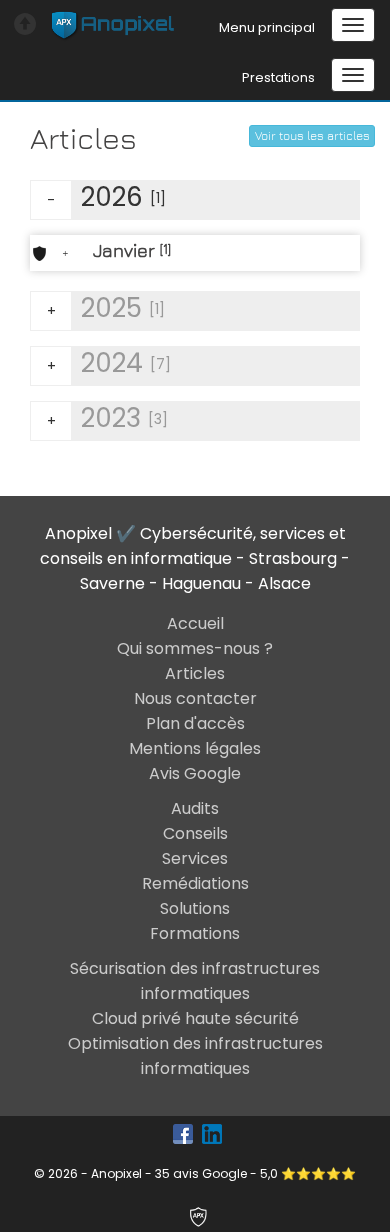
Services (195, 858)
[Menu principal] (353, 25)
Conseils (195, 833)
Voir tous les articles (312, 135)
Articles (195, 673)
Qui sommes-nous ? (195, 648)
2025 (106, 308)
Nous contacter (195, 698)
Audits (195, 808)
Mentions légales (195, 748)
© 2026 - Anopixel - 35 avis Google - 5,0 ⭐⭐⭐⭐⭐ (195, 1173)
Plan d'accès (195, 723)
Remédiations (195, 883)
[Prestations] (353, 75)
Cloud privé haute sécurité (195, 1018)
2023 (108, 418)
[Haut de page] (21, 19)
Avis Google (195, 773)
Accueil (195, 623)
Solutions (195, 908)
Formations (195, 933)
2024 (109, 363)
